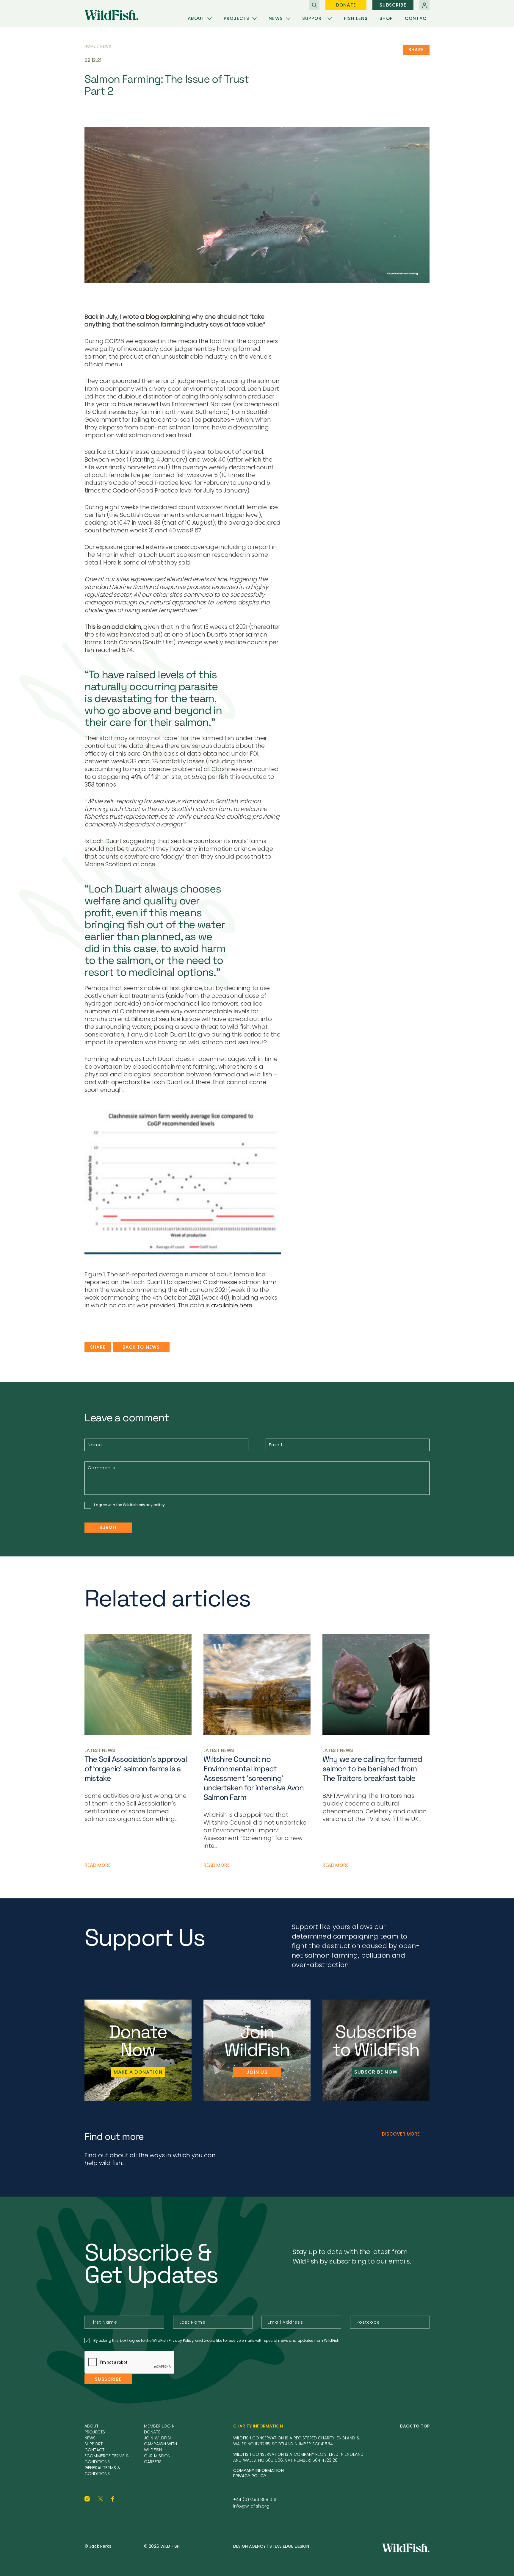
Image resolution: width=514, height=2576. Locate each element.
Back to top (415, 2426)
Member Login (159, 2426)
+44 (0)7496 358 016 (255, 2500)
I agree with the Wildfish (129, 1505)
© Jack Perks (98, 2546)
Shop (386, 18)
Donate (346, 5)
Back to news (141, 1347)
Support (313, 18)
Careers (153, 2462)
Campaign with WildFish (160, 2447)
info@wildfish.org (251, 2506)
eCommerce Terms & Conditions (107, 2459)
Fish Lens (356, 18)
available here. (232, 1305)
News (276, 18)
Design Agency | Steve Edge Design (271, 2546)
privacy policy (152, 1505)
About (196, 18)
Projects (236, 18)
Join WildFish (158, 2438)
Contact (417, 18)
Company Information (258, 2470)
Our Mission (157, 2456)
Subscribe (393, 5)
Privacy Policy (250, 2476)
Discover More (401, 2134)
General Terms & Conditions (102, 2471)
